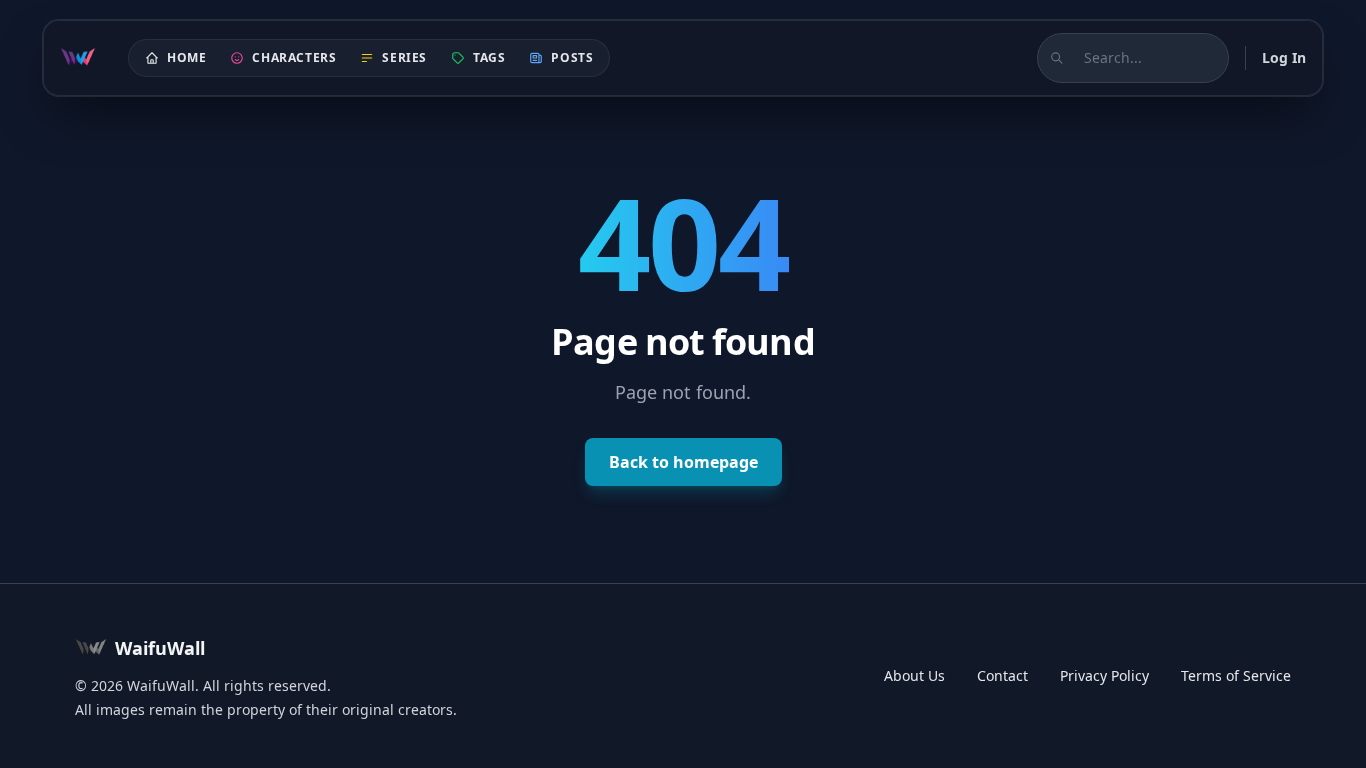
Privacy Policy (1104, 675)
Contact (1002, 675)
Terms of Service (1236, 675)
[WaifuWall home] (78, 58)
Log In (1284, 57)
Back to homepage (683, 462)
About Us (914, 675)
